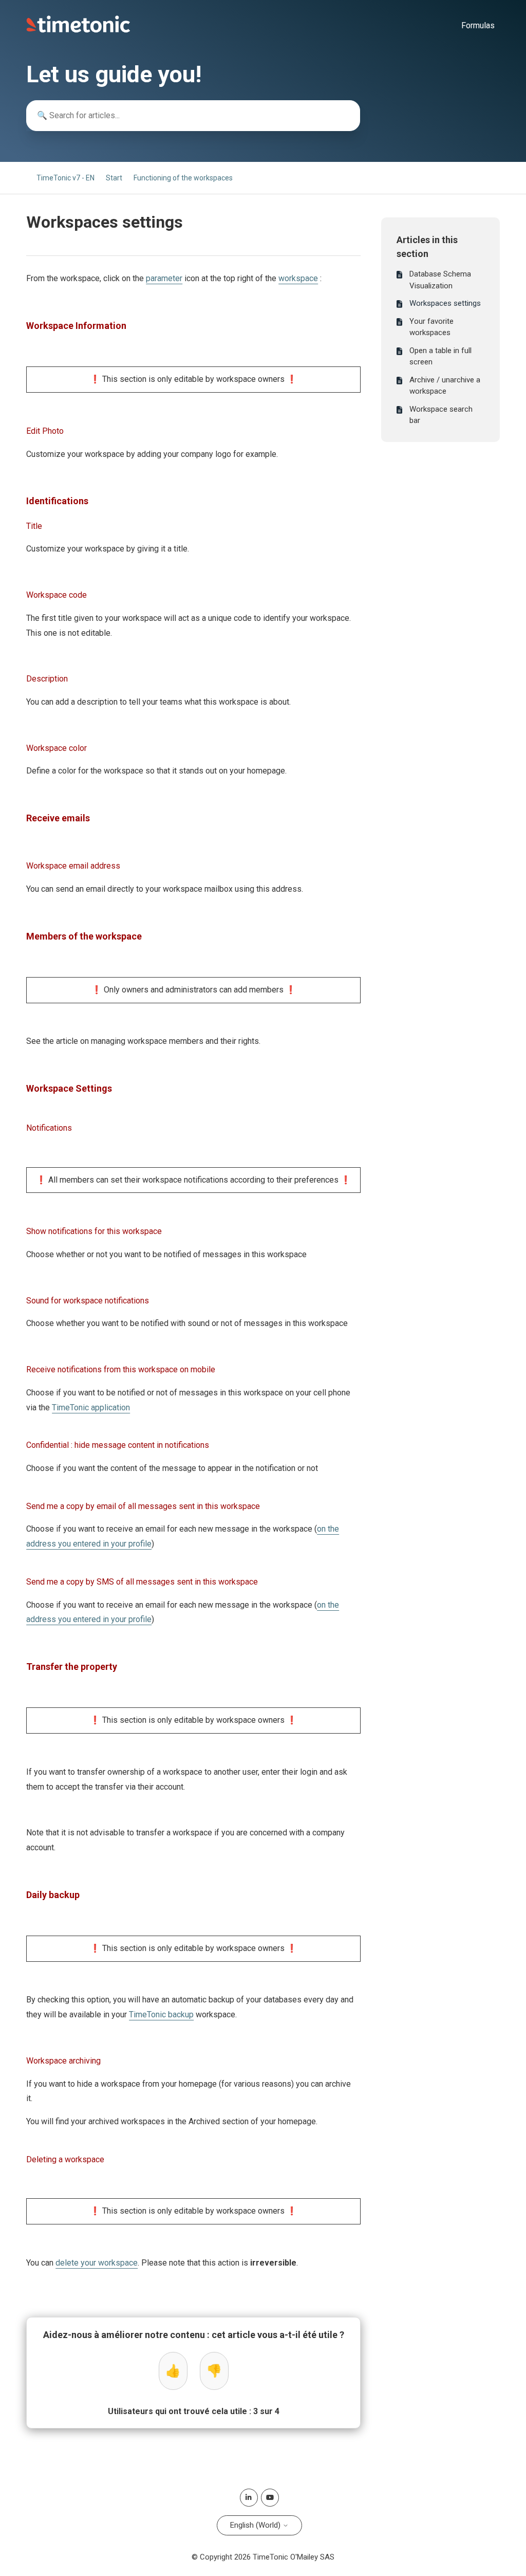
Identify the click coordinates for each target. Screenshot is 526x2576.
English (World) (256, 2525)
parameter (164, 278)
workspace (298, 278)
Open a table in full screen (440, 356)
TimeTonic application (91, 1407)
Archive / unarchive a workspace (445, 386)
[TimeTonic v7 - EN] (78, 30)
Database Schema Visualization (440, 280)
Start (114, 178)
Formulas (478, 25)
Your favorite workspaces (431, 327)
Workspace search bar (441, 415)
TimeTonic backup (161, 2014)
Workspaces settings (445, 303)
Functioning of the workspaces (183, 178)
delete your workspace (97, 2263)
